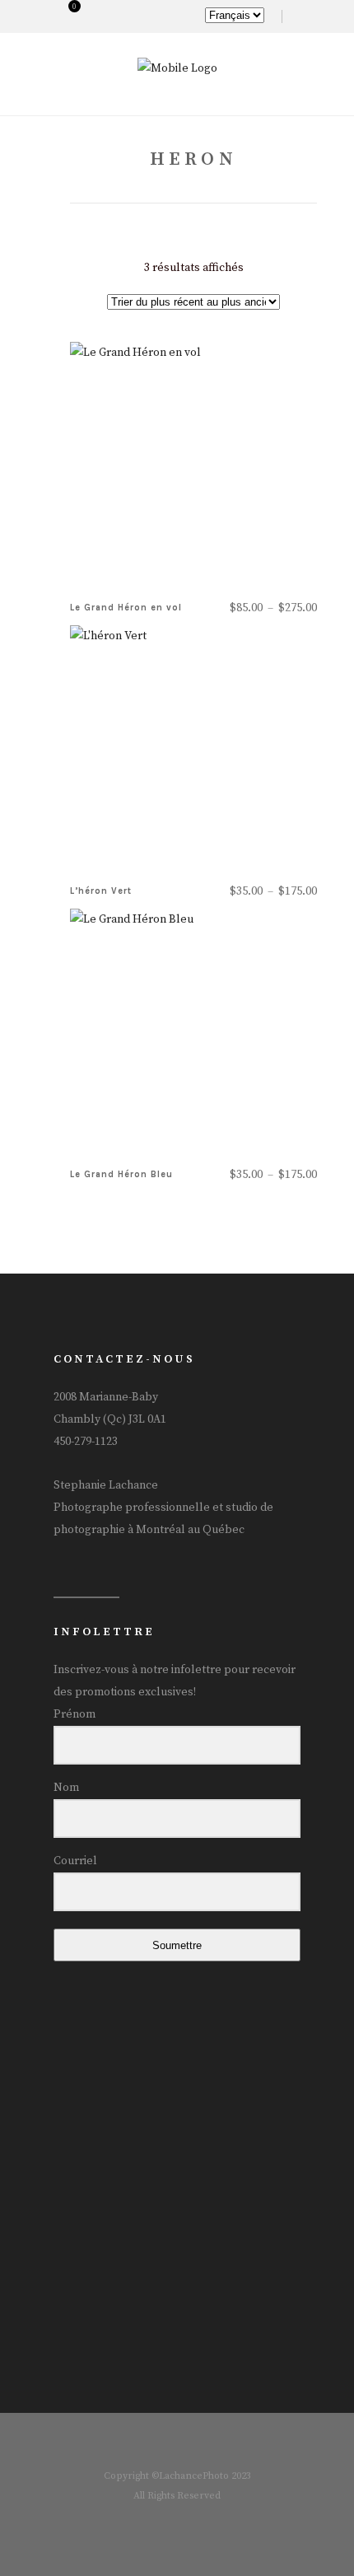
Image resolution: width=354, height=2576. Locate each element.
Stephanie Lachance (106, 1485)
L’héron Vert (101, 891)
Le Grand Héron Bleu (121, 1174)
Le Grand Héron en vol (126, 608)
